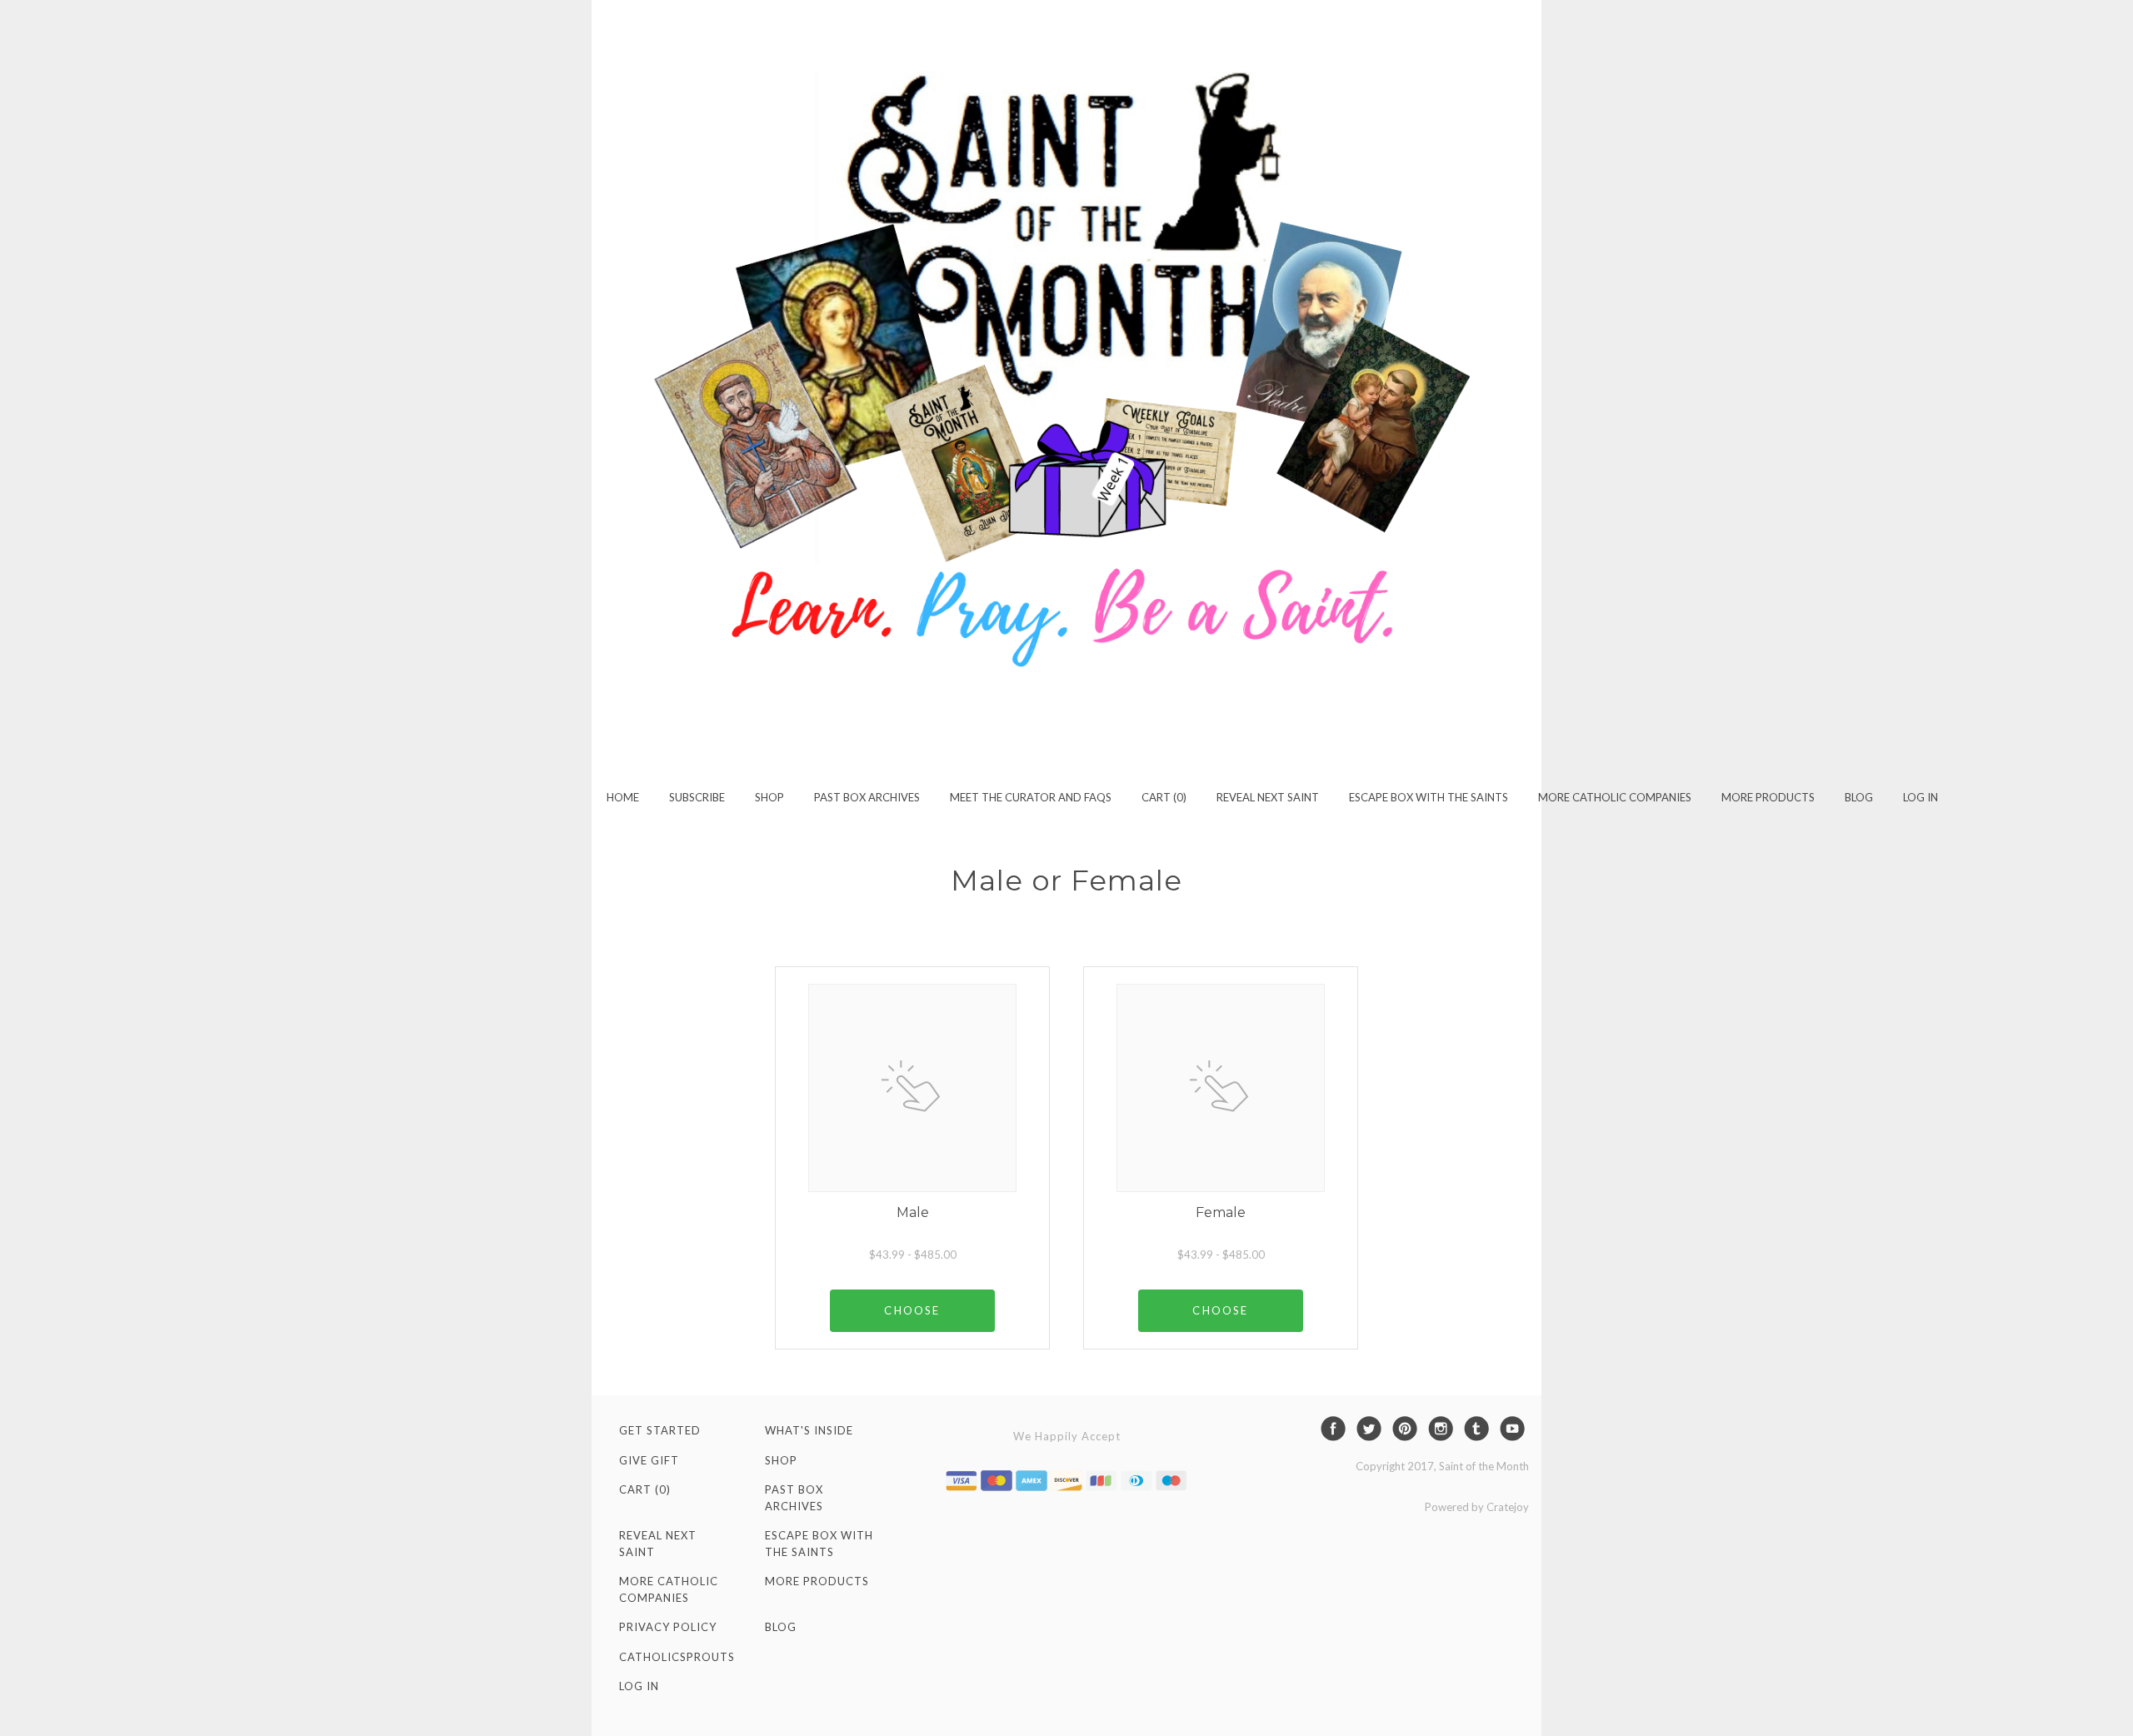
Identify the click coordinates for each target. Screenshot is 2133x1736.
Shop (781, 1460)
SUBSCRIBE (697, 797)
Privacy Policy (668, 1627)
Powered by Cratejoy (1477, 1507)
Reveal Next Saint (1268, 797)
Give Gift (649, 1460)
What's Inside (809, 1430)
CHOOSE (912, 1310)
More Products (1768, 797)
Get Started (660, 1430)
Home (623, 797)
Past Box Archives (867, 797)
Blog (1859, 797)
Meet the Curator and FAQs (1031, 797)
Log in (1921, 797)
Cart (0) (1164, 797)
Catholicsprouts (677, 1657)
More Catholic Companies (1615, 797)
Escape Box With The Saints (1429, 797)
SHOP (769, 797)
